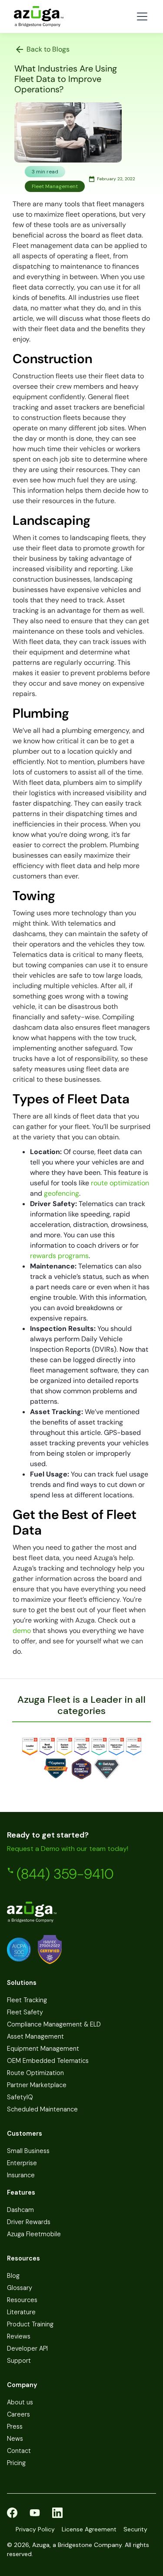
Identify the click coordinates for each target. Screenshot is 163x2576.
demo (23, 1631)
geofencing (62, 1193)
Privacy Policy (35, 2529)
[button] (140, 16)
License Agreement (89, 2529)
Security (135, 2529)
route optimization (120, 1183)
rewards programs (59, 1256)
